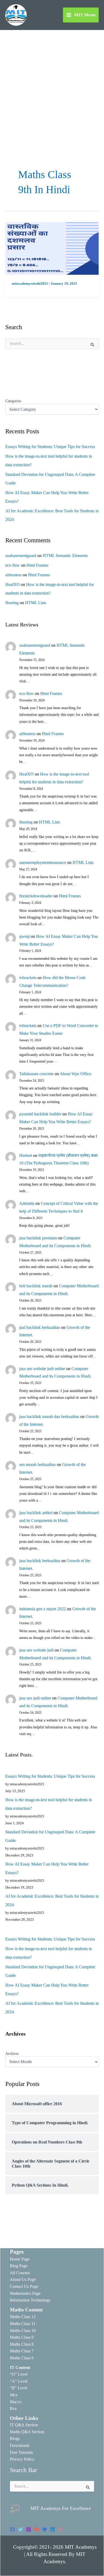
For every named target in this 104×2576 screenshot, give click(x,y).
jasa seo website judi (36, 1650)
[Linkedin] (53, 2529)
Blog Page (19, 2266)
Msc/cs (16, 2402)
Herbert (26, 1155)
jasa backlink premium (38, 1238)
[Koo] (45, 2529)
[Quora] (61, 2529)
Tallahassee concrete (36, 1074)
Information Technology (30, 2300)
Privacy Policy (22, 2459)
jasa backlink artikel (36, 1513)
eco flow (13, 565)
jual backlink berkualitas (40, 1327)
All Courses (20, 2273)
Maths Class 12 (23, 2317)
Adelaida (27, 1203)
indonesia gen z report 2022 (43, 1609)
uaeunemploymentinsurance (43, 862)
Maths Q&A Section (27, 2432)
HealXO (13, 584)
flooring (12, 603)
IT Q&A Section (24, 2425)
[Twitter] (21, 2529)
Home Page (20, 2259)
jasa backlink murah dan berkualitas (49, 1417)
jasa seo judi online (35, 1698)
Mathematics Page (25, 2293)
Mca (14, 2395)
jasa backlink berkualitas (40, 1561)
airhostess (13, 575)
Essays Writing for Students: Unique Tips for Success (50, 447)
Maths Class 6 (22, 2358)
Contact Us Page (24, 2286)
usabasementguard (21, 556)
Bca (13, 2408)
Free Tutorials (21, 2452)
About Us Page (23, 2279)
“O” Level (19, 2374)
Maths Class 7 (22, 2351)
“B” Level (19, 2388)
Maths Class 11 (23, 2324)
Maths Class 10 (23, 2331)
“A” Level (19, 2381)
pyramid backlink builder (40, 1114)
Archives (12, 2054)
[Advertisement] (52, 85)
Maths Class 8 (22, 2344)
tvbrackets (28, 978)
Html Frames (37, 565)
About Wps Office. (76, 1074)
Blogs (15, 2438)
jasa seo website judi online (42, 1369)
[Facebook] (13, 2529)
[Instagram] (29, 2529)
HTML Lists (36, 603)
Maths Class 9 (22, 2337)
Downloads (20, 2445)
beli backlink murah (36, 1286)
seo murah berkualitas (37, 1464)
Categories (13, 401)
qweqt (24, 936)
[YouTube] (37, 2529)
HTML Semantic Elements (65, 556)
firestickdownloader (36, 896)
